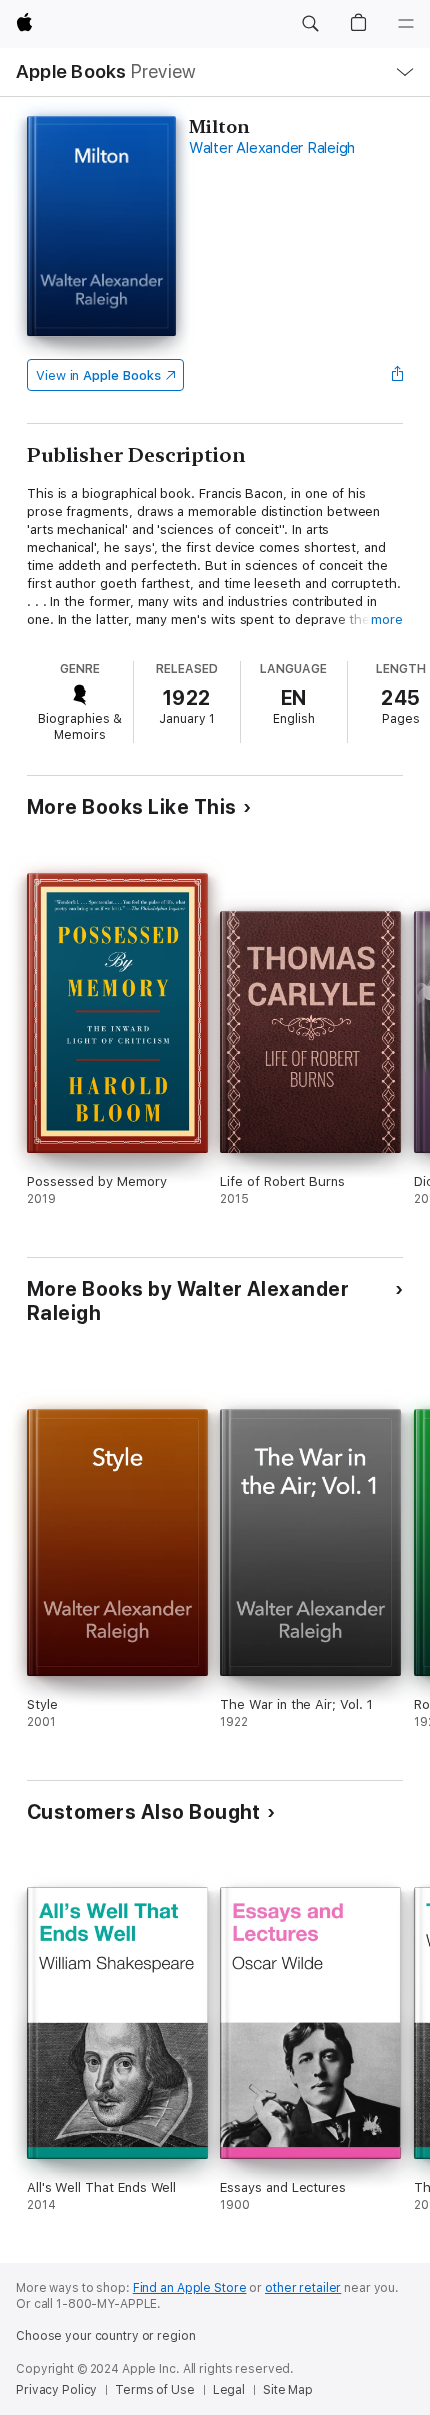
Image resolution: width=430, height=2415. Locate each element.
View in (98, 375)
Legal (229, 2390)
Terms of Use (155, 2390)
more (387, 619)
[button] (310, 24)
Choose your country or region (106, 2336)
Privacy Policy (56, 2390)
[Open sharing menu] (397, 375)
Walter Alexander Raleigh (272, 148)
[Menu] (406, 24)
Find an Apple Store (190, 2288)
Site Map (288, 2390)
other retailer (303, 2288)
